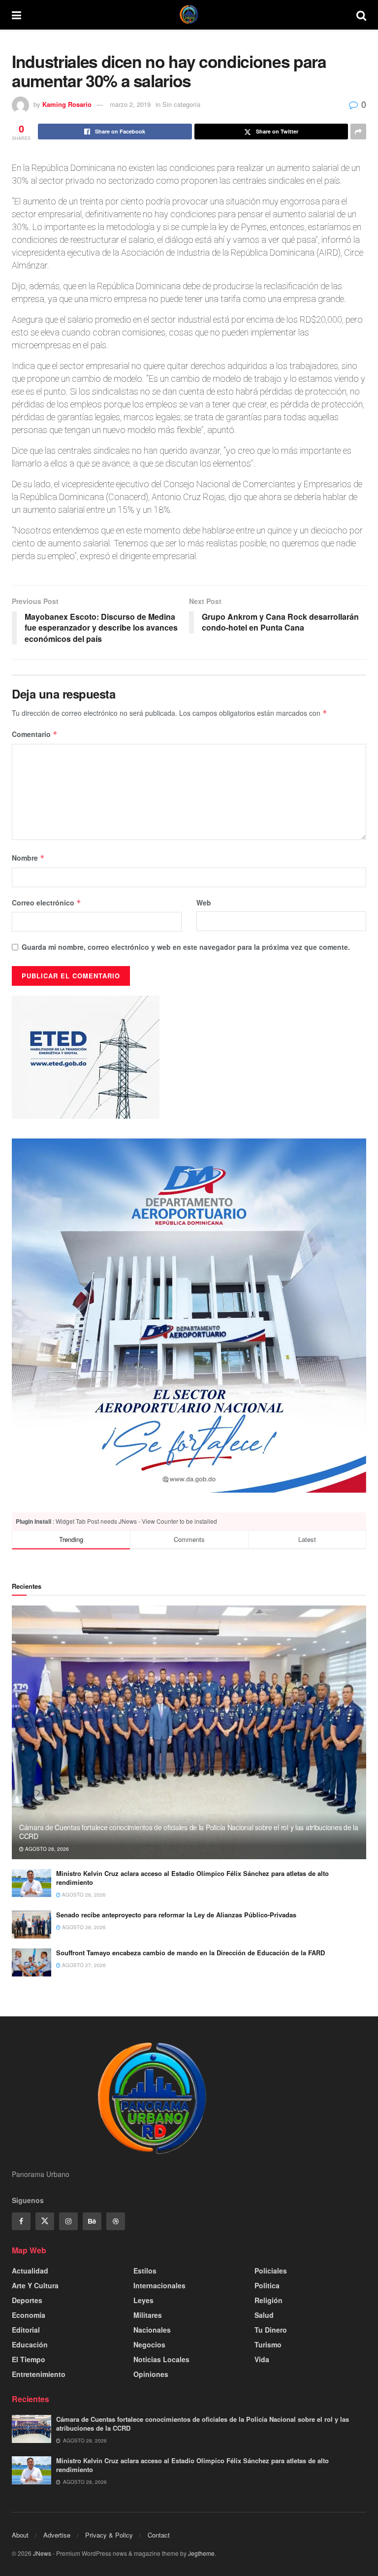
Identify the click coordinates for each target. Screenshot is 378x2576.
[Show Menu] (16, 15)
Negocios (149, 2344)
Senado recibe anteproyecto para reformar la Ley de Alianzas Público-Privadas (176, 1915)
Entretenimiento (39, 2374)
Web (204, 903)
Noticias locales (161, 2359)
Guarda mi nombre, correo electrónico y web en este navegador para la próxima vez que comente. (186, 947)
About (20, 2535)
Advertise (57, 2535)
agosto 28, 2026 (46, 1849)
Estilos (145, 2271)
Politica (267, 2285)
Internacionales (159, 2285)
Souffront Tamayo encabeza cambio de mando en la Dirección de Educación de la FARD (190, 1953)
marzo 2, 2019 (130, 104)
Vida (262, 2359)
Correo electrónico (47, 903)
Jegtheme (201, 2553)
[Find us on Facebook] (21, 2221)
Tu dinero (271, 2330)
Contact (159, 2535)
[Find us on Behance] (92, 2221)
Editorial (26, 2330)
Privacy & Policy (109, 2535)
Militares (148, 2315)
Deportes (27, 2300)
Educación (30, 2344)
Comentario (35, 734)
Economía (29, 2315)
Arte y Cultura (35, 2285)
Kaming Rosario (67, 104)
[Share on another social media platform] (358, 132)
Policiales (271, 2271)
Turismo (268, 2344)
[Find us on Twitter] (45, 2221)
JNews (42, 2553)
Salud (264, 2315)
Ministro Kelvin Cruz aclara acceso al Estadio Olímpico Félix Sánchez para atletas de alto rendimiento (192, 1878)
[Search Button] (361, 15)
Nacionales (152, 2330)
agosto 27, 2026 (83, 1965)
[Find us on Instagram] (68, 2221)
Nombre (28, 858)
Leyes (143, 2300)
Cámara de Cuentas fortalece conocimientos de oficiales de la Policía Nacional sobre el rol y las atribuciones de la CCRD (189, 1832)
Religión (268, 2300)
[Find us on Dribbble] (116, 2221)
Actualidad (30, 2271)
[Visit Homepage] (189, 15)
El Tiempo (29, 2359)
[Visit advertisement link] (189, 1316)
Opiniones (151, 2374)
